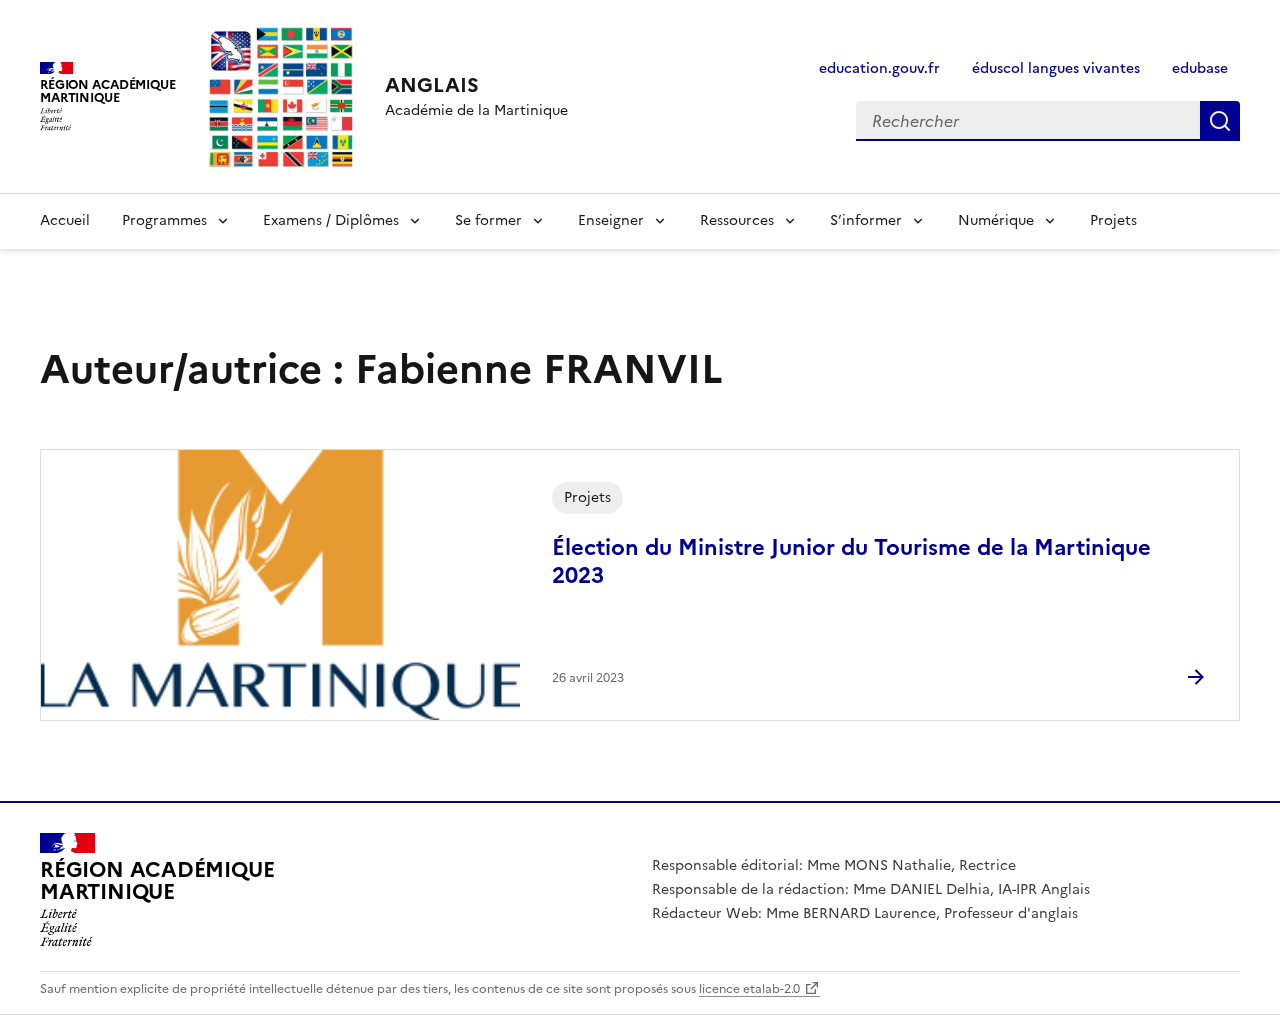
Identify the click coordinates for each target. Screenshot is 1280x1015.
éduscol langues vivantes (1056, 68)
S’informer (866, 220)
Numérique (996, 220)
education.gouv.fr (879, 68)
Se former (488, 220)
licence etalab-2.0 (749, 989)
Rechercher (1220, 121)
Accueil (65, 220)
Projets (1113, 220)
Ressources (737, 220)
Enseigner (611, 220)
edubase (1200, 68)
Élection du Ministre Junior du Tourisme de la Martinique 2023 (851, 561)
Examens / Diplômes (331, 220)
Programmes (164, 220)
